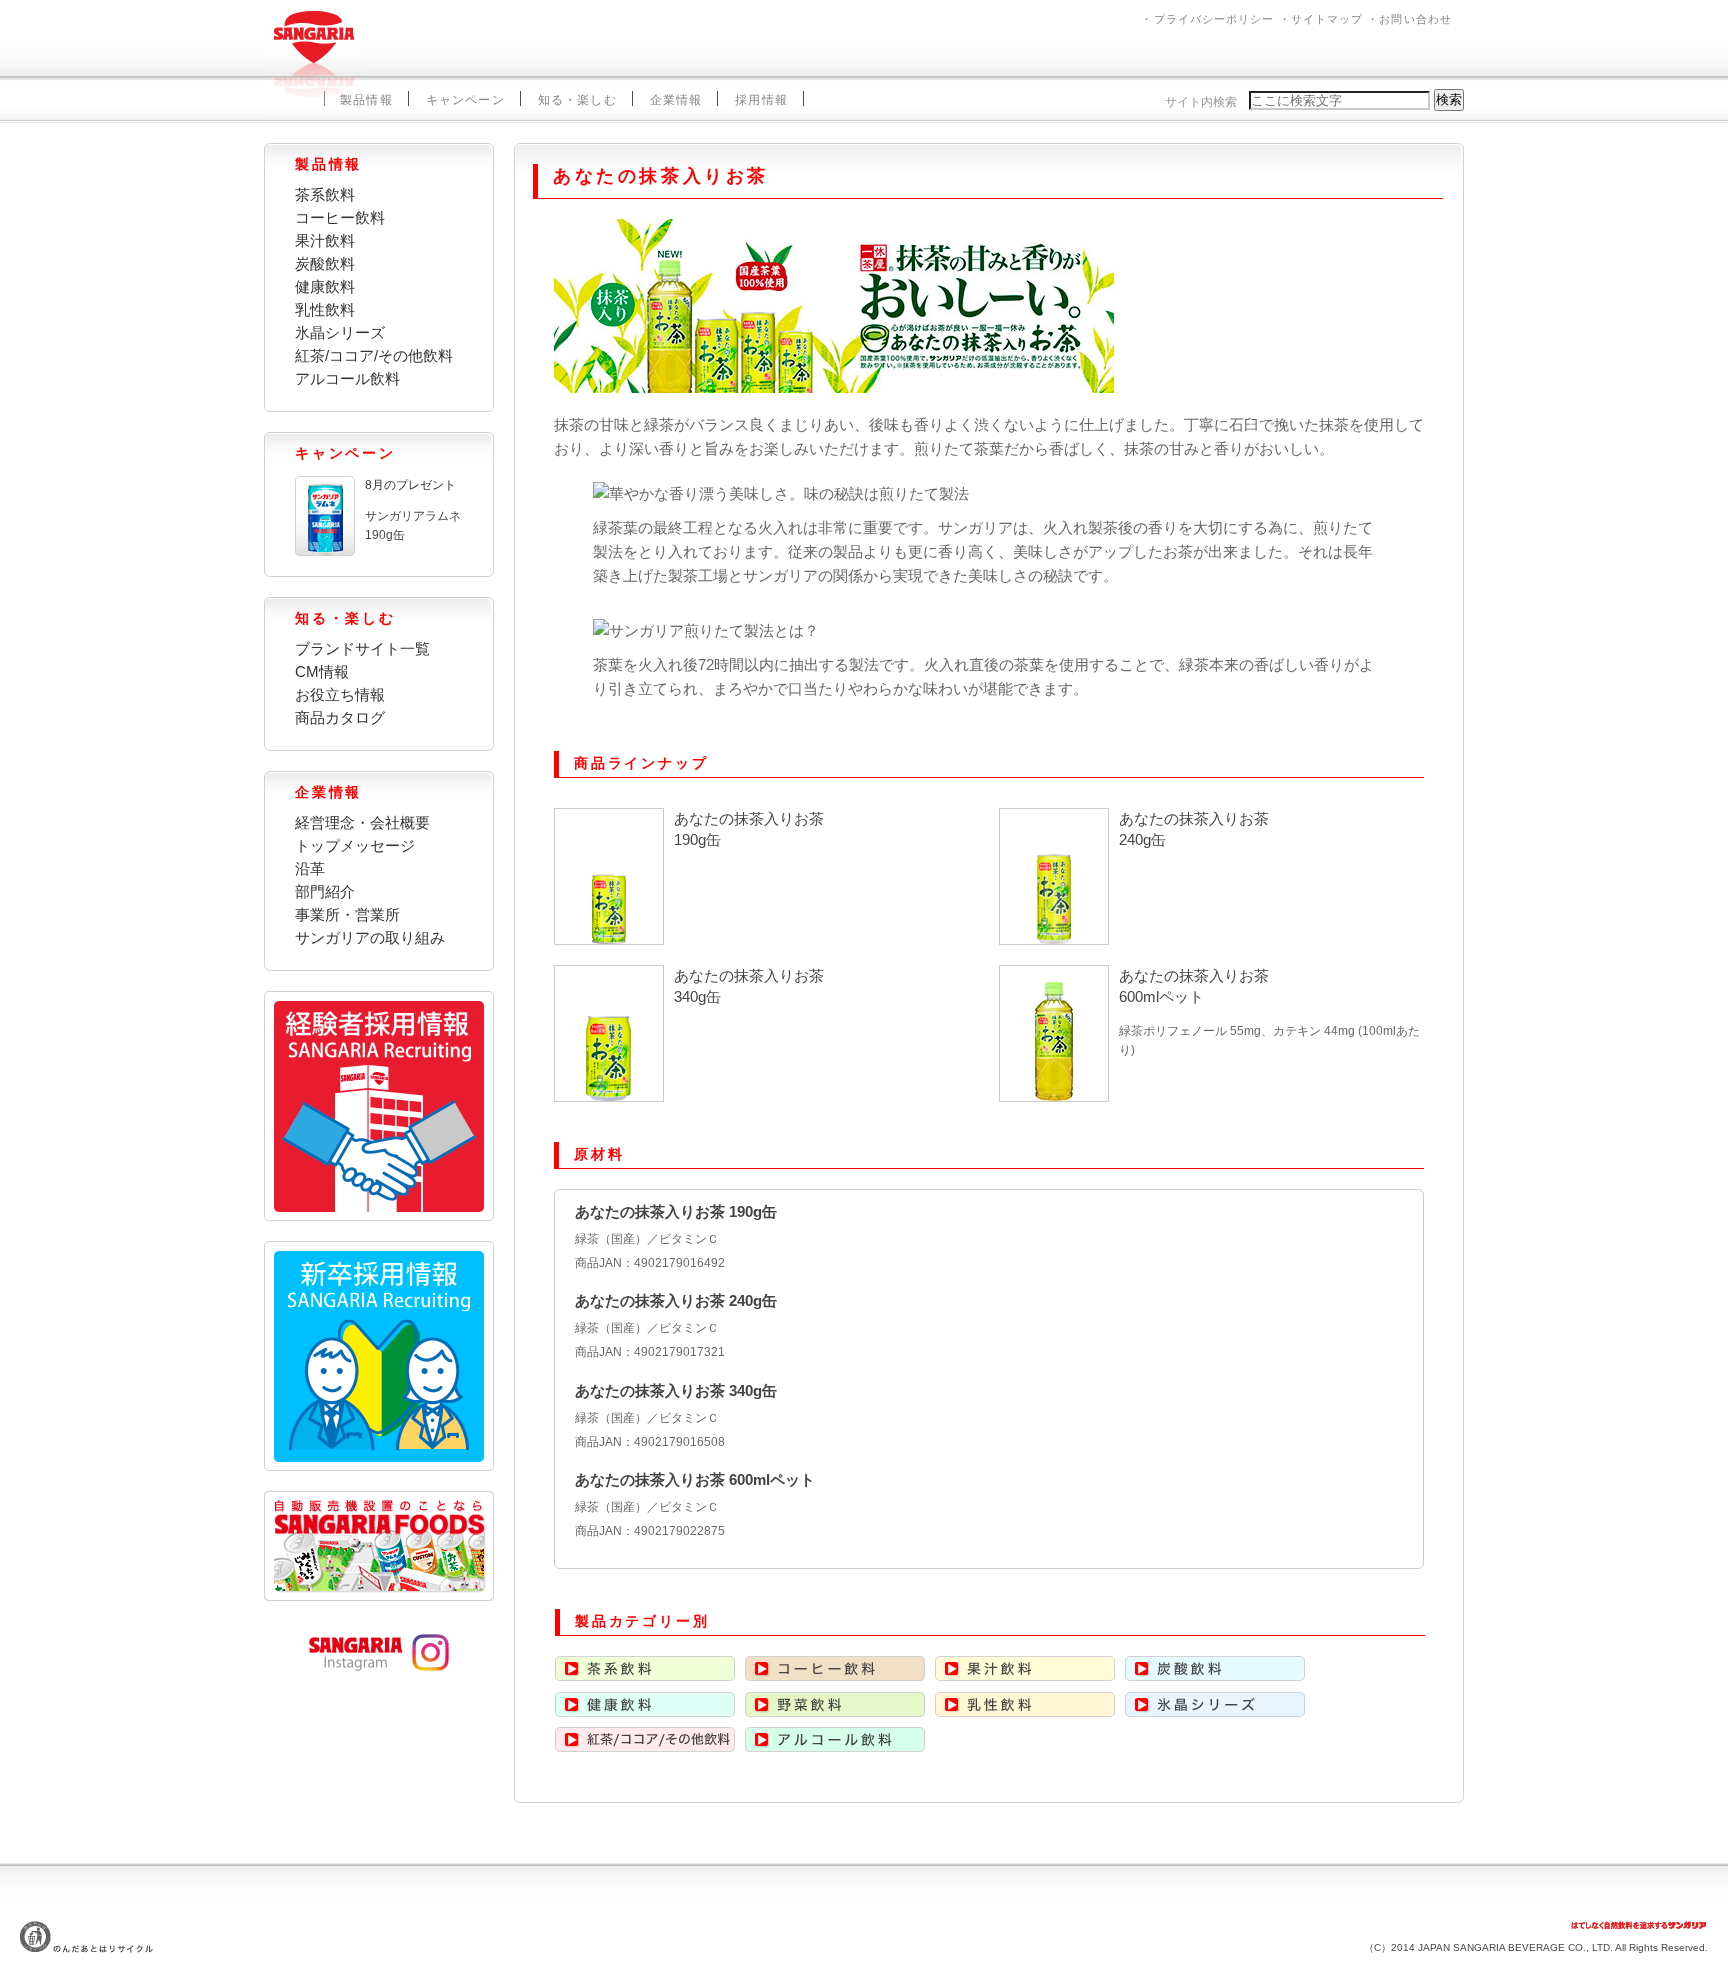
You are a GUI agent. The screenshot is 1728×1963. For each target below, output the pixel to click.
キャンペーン (465, 100)
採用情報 (761, 100)
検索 (1449, 99)
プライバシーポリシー (1214, 19)
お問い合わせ (1415, 19)
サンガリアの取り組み (370, 937)
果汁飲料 (325, 240)
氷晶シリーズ (340, 332)
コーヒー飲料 (340, 217)
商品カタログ (340, 717)
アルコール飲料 (347, 378)
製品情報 (366, 100)
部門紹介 (325, 891)
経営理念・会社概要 (362, 822)
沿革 (310, 868)
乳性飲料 (325, 309)
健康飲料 (325, 286)
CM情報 (322, 671)
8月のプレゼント (410, 485)
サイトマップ (1327, 19)
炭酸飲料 (325, 263)
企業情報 (676, 100)
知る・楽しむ (577, 100)
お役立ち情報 (340, 694)
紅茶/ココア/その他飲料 (374, 355)
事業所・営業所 (347, 914)
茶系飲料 (325, 194)
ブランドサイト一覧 (362, 648)
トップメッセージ (355, 845)
